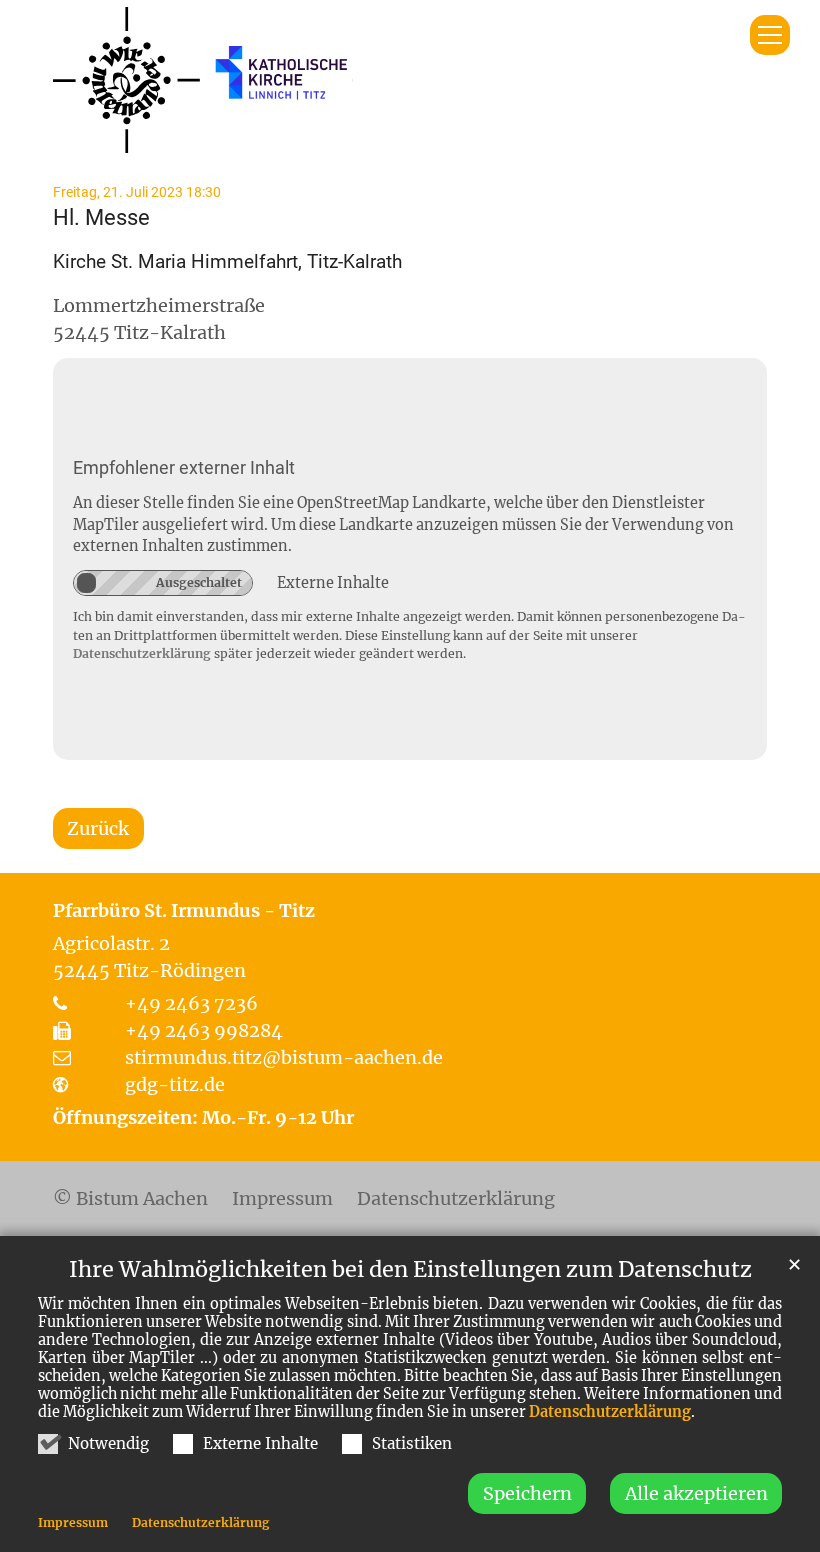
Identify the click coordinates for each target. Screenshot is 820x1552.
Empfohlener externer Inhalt (184, 467)
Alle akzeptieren (696, 1493)
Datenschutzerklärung (610, 1412)
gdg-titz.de (175, 1084)
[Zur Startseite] (203, 80)
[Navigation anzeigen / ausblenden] (770, 35)
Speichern (527, 1493)
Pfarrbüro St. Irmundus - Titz (184, 910)
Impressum (73, 1522)
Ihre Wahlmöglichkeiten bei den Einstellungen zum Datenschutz (410, 1269)
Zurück (98, 828)
